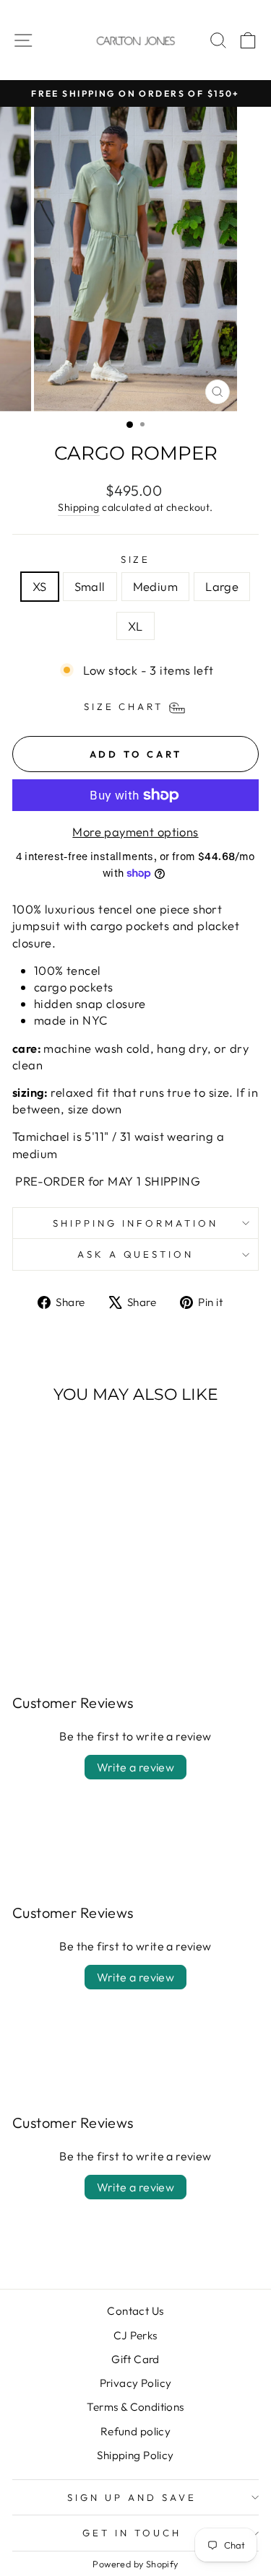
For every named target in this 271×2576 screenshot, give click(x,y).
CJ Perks (135, 2335)
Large (222, 586)
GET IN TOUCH (132, 2533)
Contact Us (135, 2311)
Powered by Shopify (135, 2564)
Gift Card (135, 2359)
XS (40, 586)
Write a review (136, 1767)
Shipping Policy (135, 2455)
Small (90, 586)
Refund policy (135, 2431)
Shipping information (135, 1223)
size (136, 559)
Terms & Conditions (135, 2407)
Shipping (78, 507)
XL (135, 626)
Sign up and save (132, 2497)
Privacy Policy (136, 2383)
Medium (155, 586)
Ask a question (136, 1254)
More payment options (135, 832)
